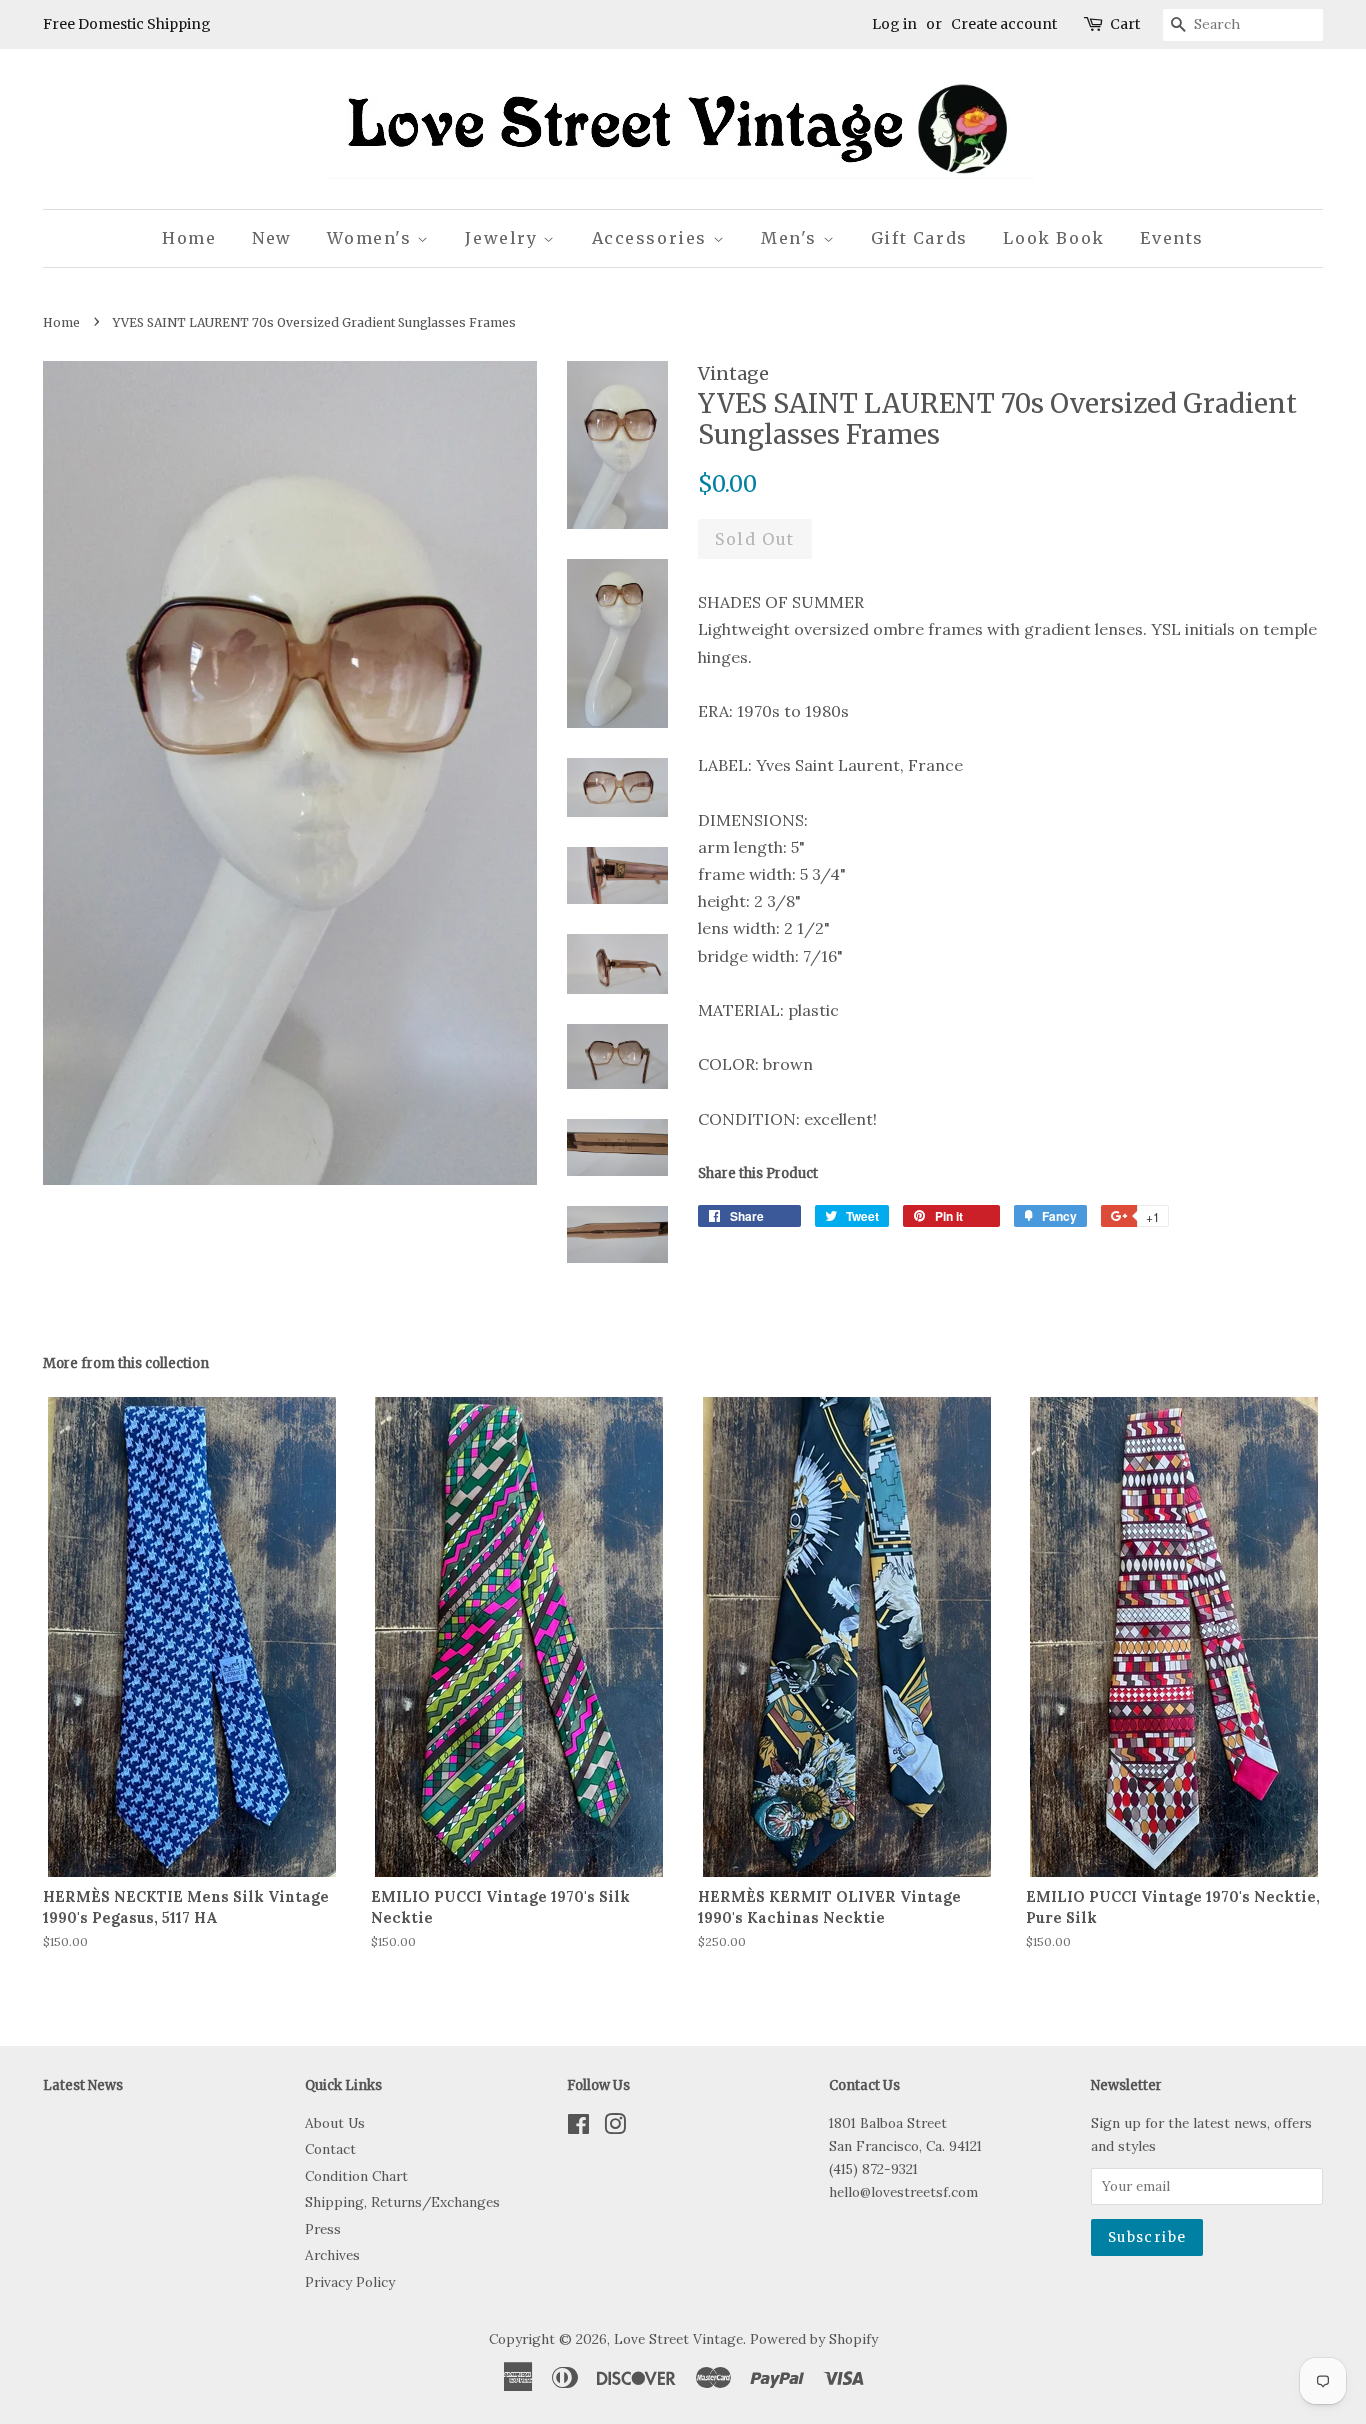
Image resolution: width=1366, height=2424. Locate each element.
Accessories (652, 238)
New (272, 238)
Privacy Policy (350, 2282)
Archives (332, 2255)
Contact (330, 2149)
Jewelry (504, 238)
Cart (1125, 24)
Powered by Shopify (814, 2339)
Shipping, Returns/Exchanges (402, 2202)
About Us (335, 2123)
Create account (1004, 24)
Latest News (83, 2085)
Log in (894, 24)
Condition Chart (356, 2176)
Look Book (1053, 238)
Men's (792, 238)
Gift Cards (919, 238)
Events (1172, 238)
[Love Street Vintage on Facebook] (578, 2128)
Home (189, 238)
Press (323, 2229)
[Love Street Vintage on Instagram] (615, 2128)
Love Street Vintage (678, 2339)
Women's (372, 238)
